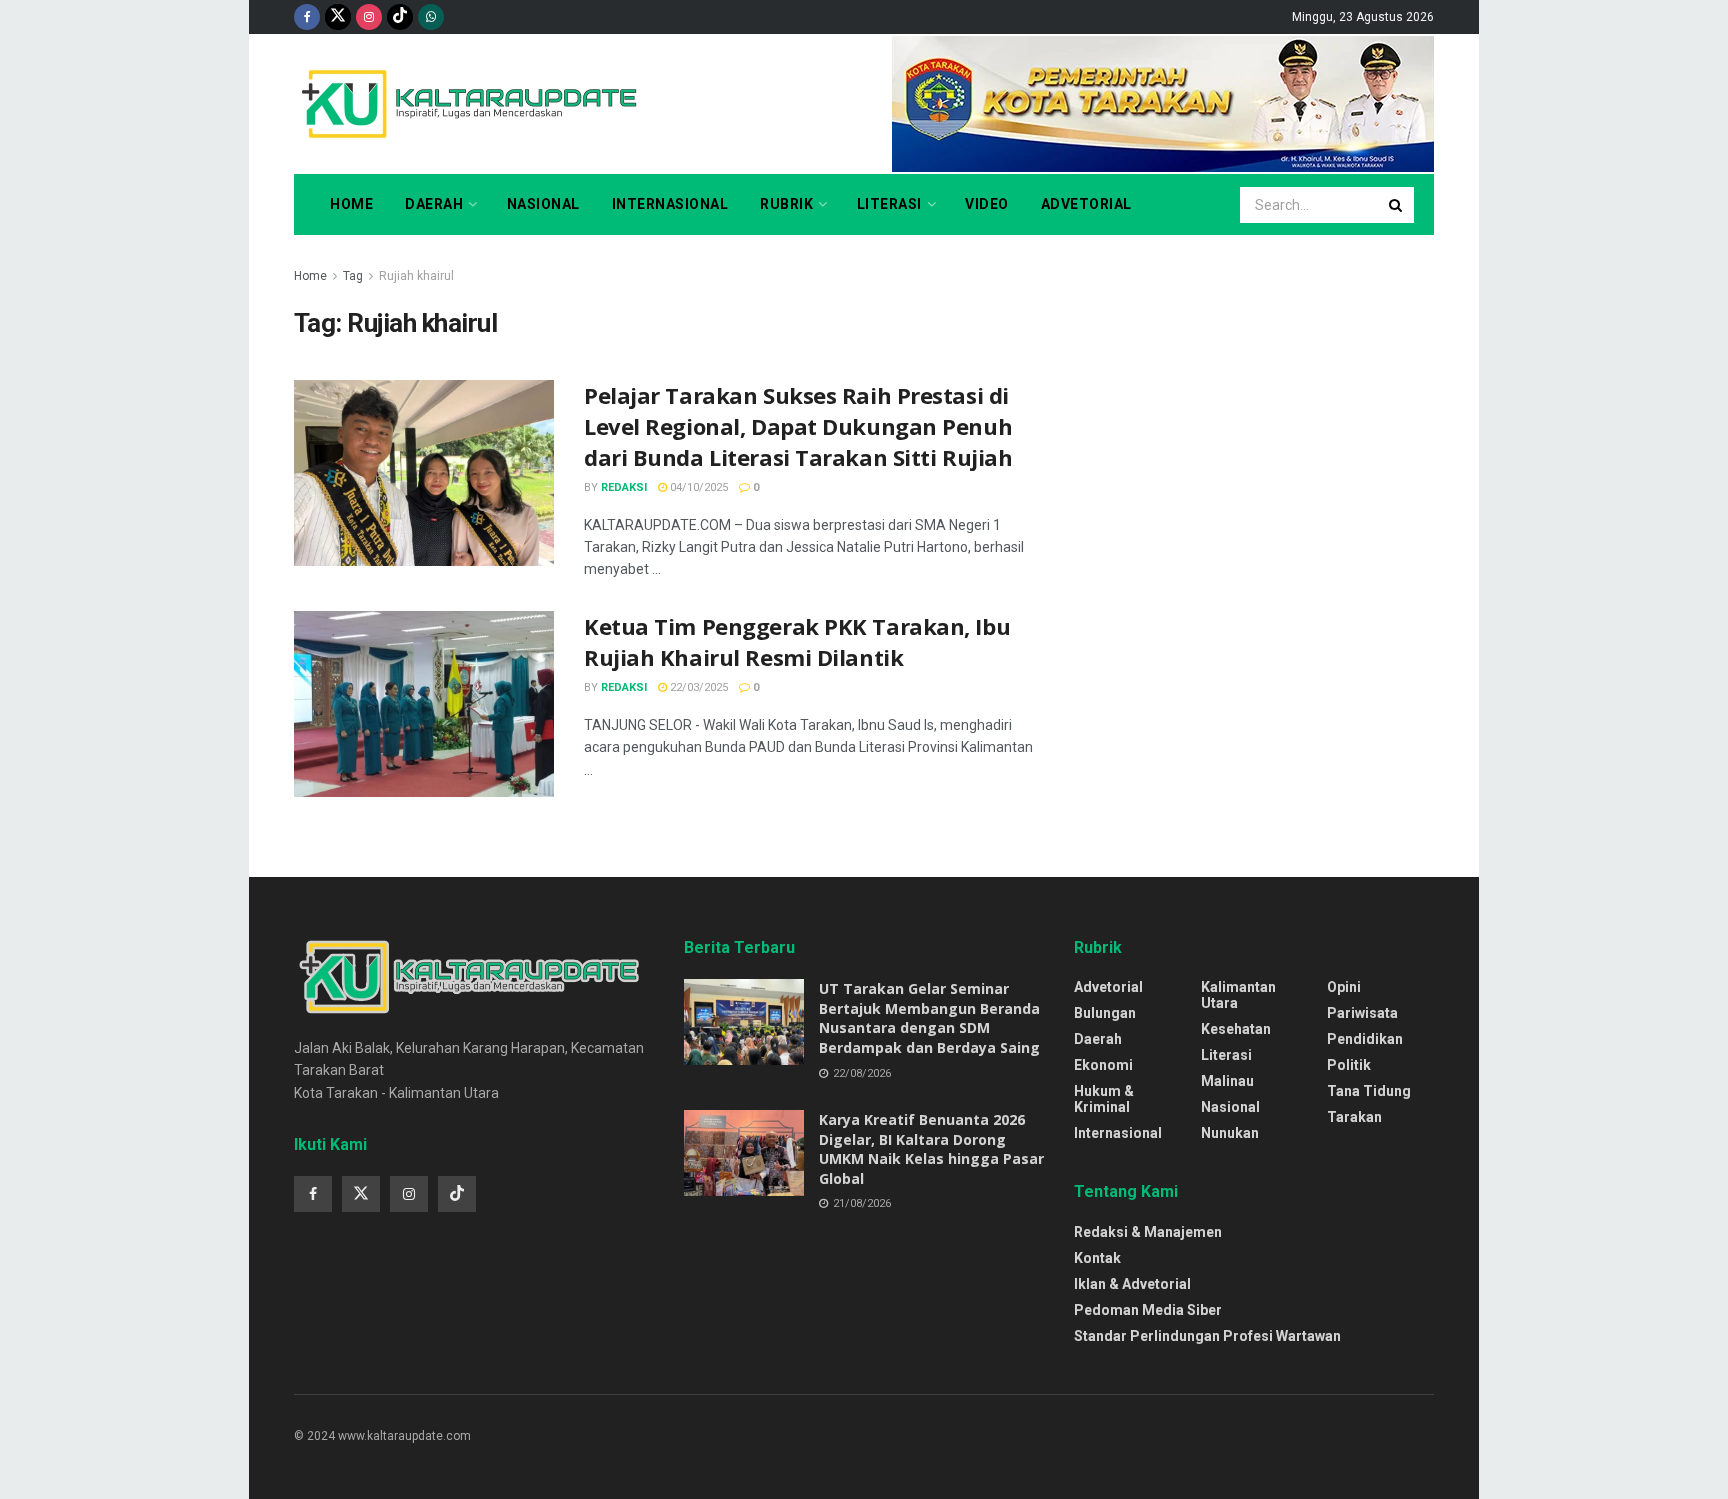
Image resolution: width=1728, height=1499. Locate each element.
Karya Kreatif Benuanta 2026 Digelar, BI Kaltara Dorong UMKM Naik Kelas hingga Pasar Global (931, 1149)
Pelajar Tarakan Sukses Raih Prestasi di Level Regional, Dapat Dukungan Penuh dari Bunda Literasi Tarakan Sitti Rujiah (798, 426)
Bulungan (1105, 1013)
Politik (1349, 1065)
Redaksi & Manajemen (1148, 1232)
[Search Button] (1397, 205)
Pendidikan (1365, 1039)
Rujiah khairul (416, 276)
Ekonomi (1103, 1065)
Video (987, 204)
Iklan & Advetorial (1132, 1284)
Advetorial (1086, 204)
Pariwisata (1362, 1013)
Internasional (670, 204)
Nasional (543, 204)
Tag (353, 276)
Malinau (1227, 1081)
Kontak (1097, 1258)
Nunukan (1230, 1133)
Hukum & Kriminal (1104, 1099)
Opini (1344, 987)
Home (351, 204)
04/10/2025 (697, 487)
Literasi (889, 204)
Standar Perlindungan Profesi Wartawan (1207, 1336)
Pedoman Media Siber (1148, 1310)
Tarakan (1354, 1117)
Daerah (434, 204)
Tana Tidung (1369, 1091)
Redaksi (624, 487)
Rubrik (786, 204)
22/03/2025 (697, 687)
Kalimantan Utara (1238, 995)
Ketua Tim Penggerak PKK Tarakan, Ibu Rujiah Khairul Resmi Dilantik (797, 641)
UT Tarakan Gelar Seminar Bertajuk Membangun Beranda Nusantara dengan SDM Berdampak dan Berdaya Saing (929, 1018)
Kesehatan (1236, 1029)
